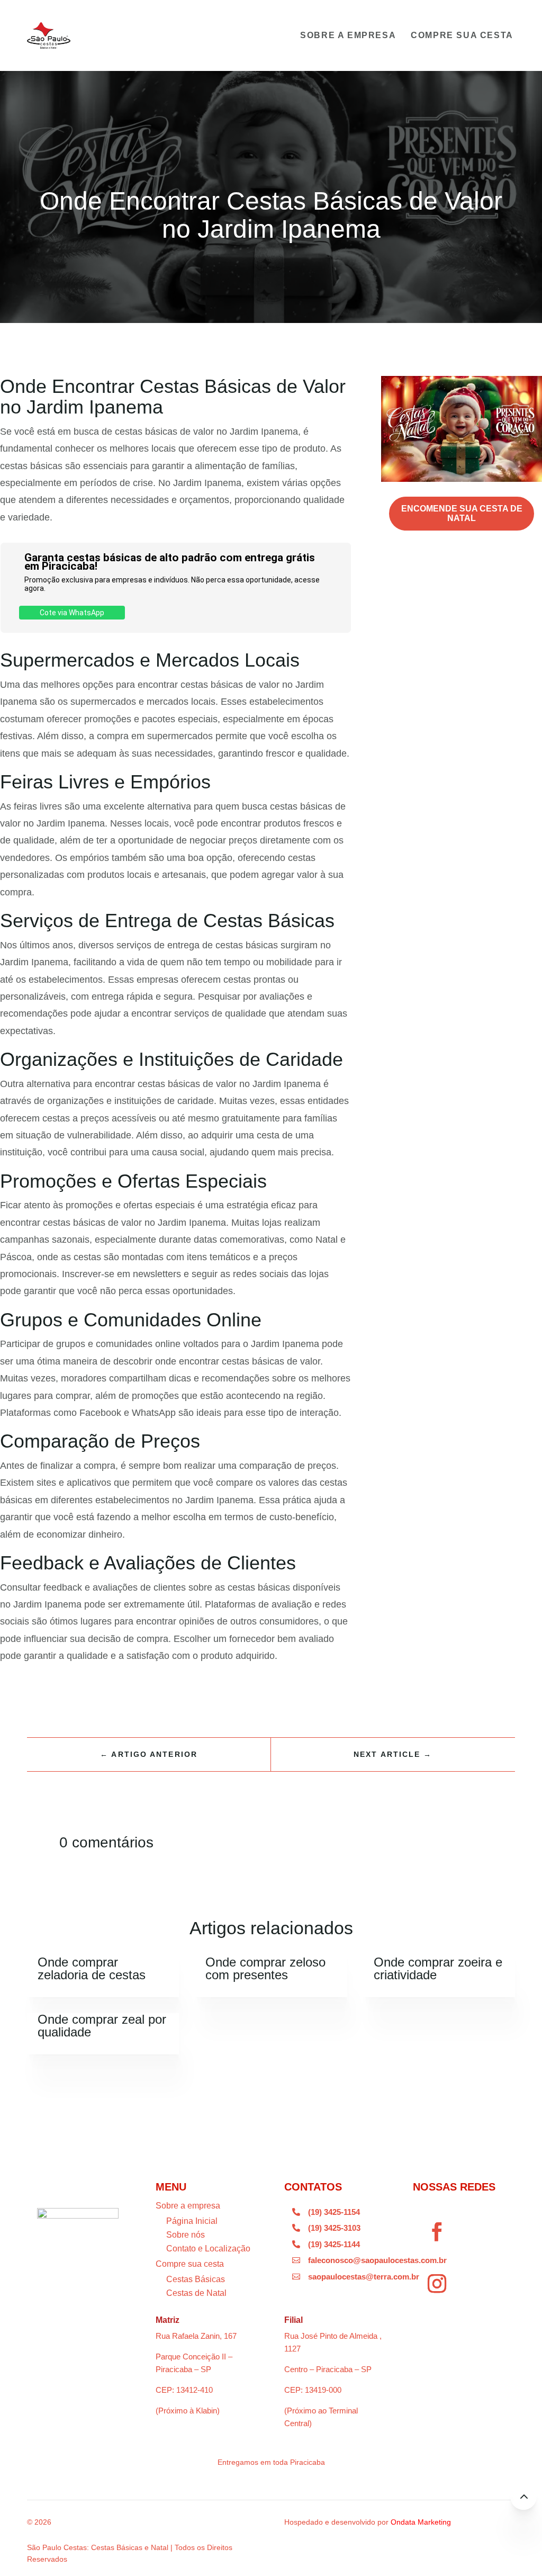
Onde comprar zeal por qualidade (102, 2026)
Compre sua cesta (462, 35)
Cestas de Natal (196, 2293)
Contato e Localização (208, 2249)
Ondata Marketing (421, 2522)
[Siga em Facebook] (437, 2232)
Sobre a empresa (348, 35)
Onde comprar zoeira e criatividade (438, 1968)
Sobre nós (186, 2235)
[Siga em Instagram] (437, 2284)
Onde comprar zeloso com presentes (265, 1968)
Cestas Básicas (196, 2279)
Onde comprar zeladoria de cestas (92, 1968)
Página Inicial (192, 2221)
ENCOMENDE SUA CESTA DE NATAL (462, 513)
